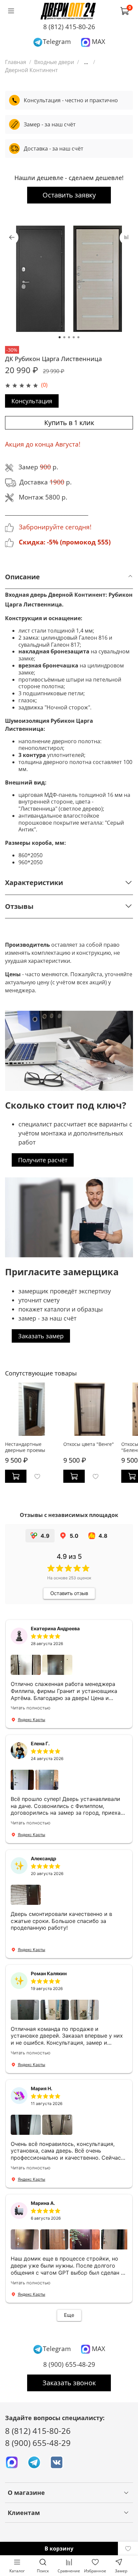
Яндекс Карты (31, 1720)
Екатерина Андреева (55, 1628)
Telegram (57, 41)
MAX (98, 41)
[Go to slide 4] (74, 337)
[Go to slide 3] (69, 337)
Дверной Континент (31, 70)
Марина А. (43, 2203)
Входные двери (54, 62)
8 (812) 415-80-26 (69, 27)
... (86, 62)
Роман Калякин (49, 1973)
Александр (44, 1858)
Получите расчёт (43, 1160)
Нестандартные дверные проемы (25, 1447)
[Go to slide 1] (60, 337)
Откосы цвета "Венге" (89, 1444)
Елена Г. (40, 1743)
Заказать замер (41, 1336)
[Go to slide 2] (64, 337)
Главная (16, 62)
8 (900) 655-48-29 (69, 2364)
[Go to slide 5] (78, 337)
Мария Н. (42, 2088)
